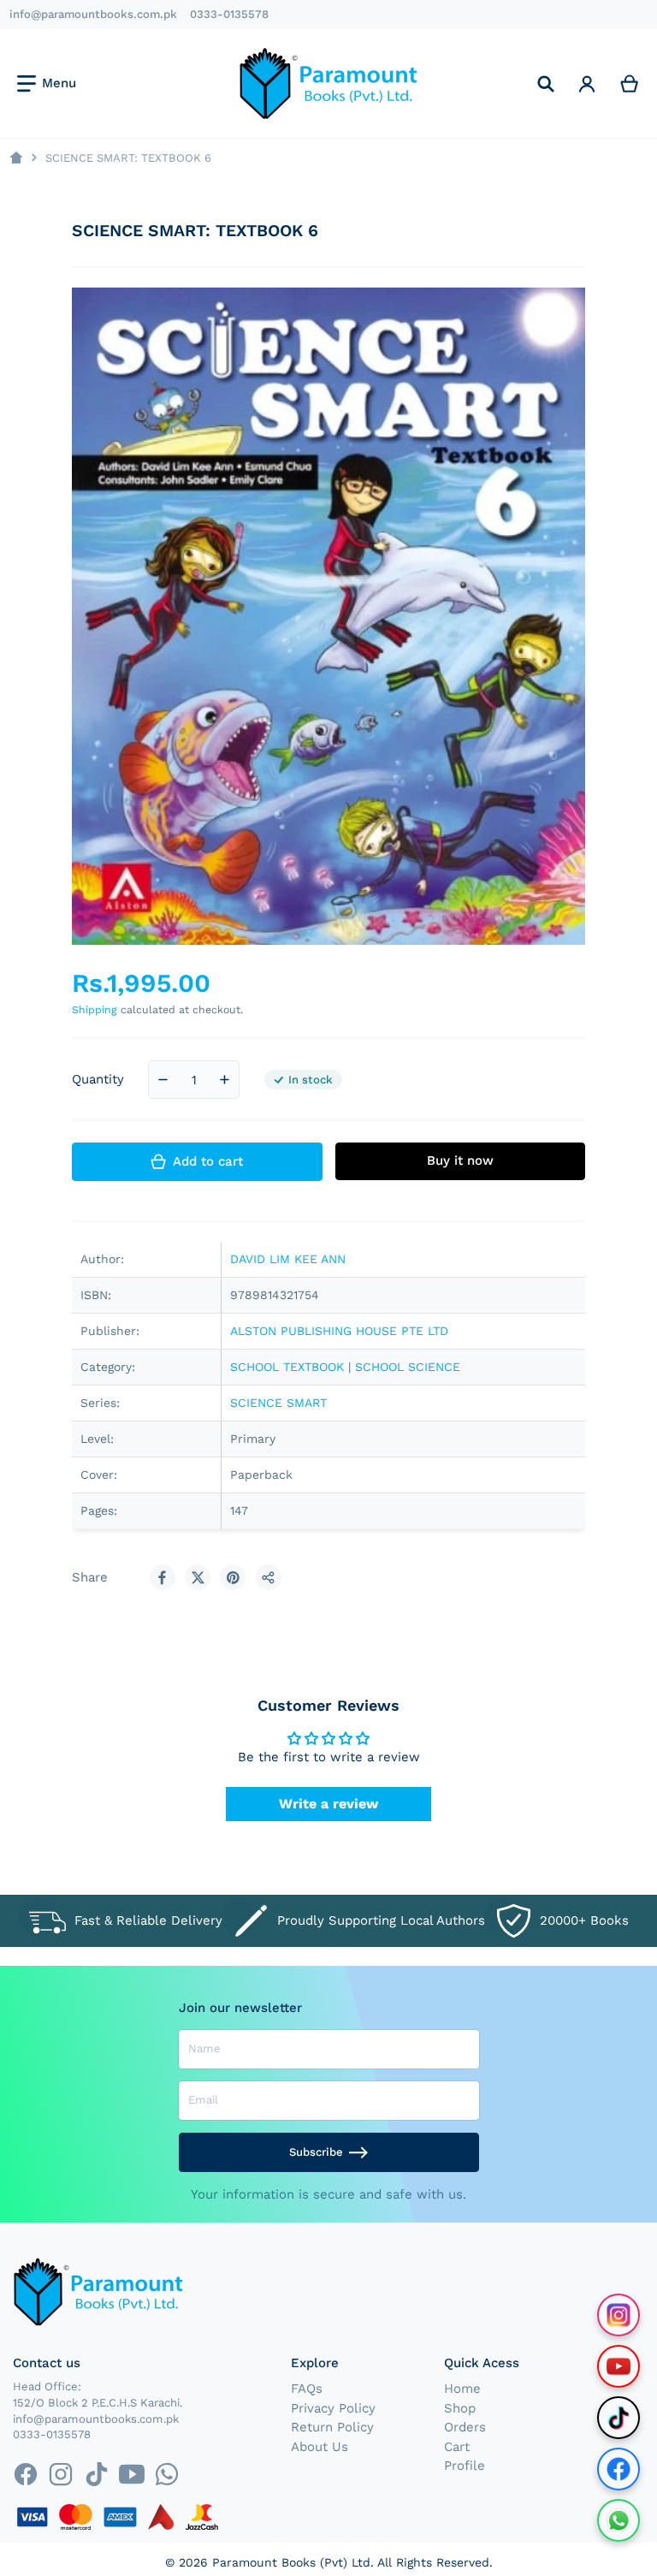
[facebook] (25, 2474)
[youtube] (131, 2474)
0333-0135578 (229, 14)
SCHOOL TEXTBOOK (287, 1367)
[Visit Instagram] (619, 2315)
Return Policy (332, 2427)
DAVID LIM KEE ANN (288, 1259)
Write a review (328, 1804)
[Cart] (630, 83)
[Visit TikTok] (619, 2418)
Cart (457, 2447)
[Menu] (47, 84)
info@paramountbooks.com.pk (93, 14)
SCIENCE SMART (278, 1403)
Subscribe (316, 2152)
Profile (465, 2466)
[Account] (587, 83)
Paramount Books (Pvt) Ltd (291, 2562)
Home (462, 2389)
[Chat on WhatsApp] (619, 2520)
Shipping (95, 1009)
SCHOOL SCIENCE (408, 1367)
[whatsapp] (166, 2474)
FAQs (307, 2389)
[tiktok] (96, 2474)
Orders (465, 2427)
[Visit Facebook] (619, 2469)
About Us (320, 2447)
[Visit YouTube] (619, 2366)
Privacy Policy (333, 2408)
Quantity (98, 1079)
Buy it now (460, 1160)
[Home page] (16, 158)
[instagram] (61, 2474)
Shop (460, 2408)
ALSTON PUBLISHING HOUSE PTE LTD (339, 1331)
